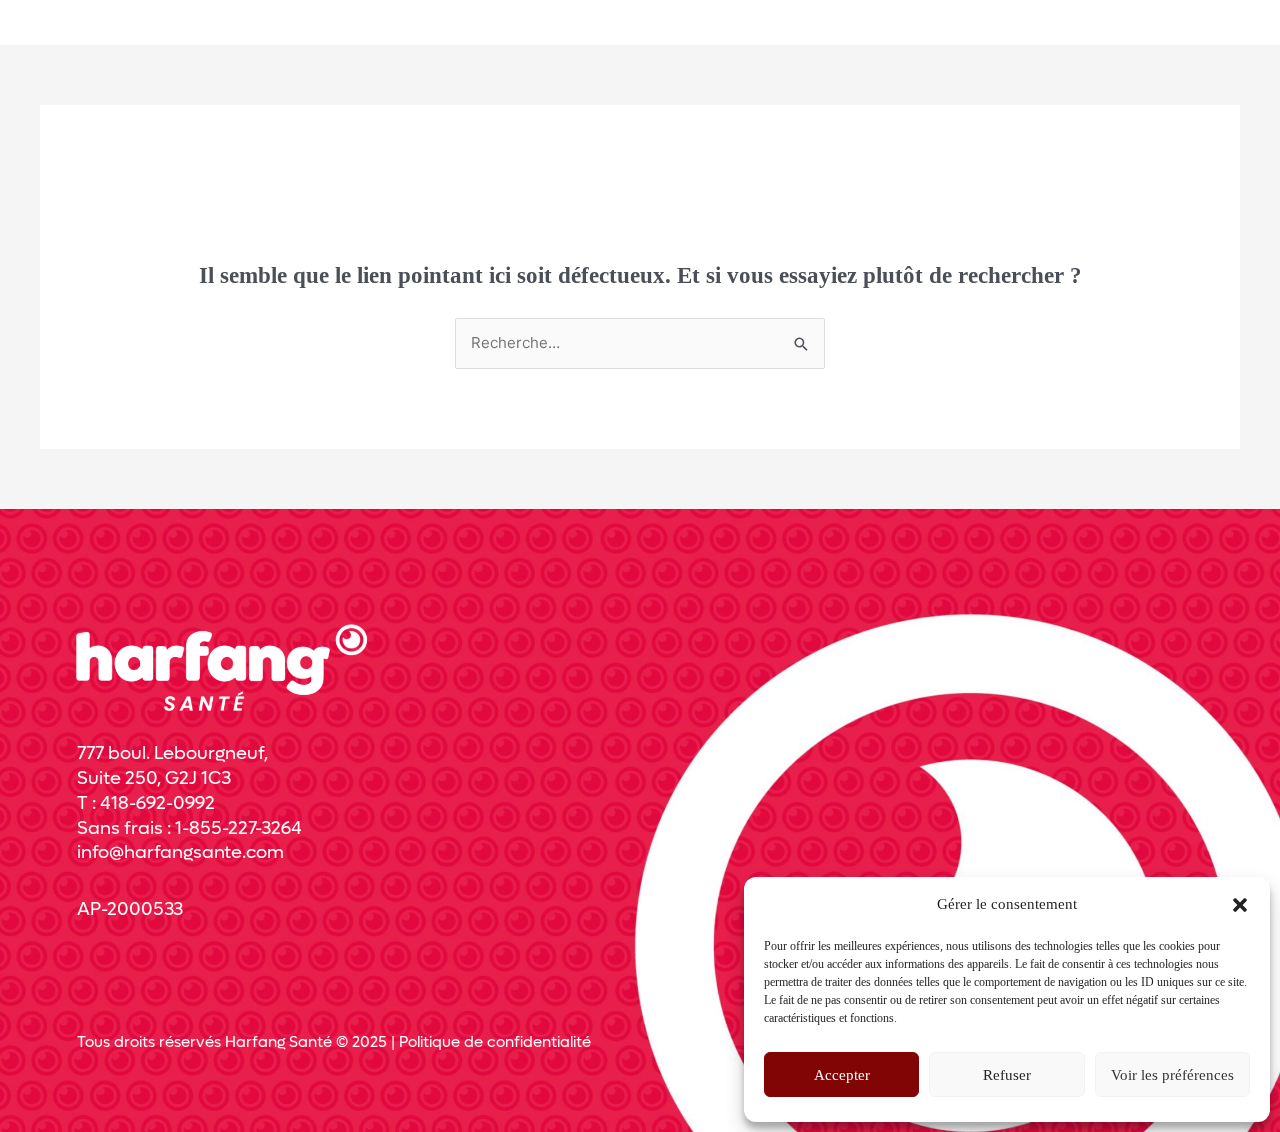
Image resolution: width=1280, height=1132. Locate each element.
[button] (1240, 905)
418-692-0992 (157, 803)
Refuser (1007, 1075)
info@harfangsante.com (180, 852)
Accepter (842, 1075)
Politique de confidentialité (495, 1042)
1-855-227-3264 (238, 828)
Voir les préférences (1172, 1075)
